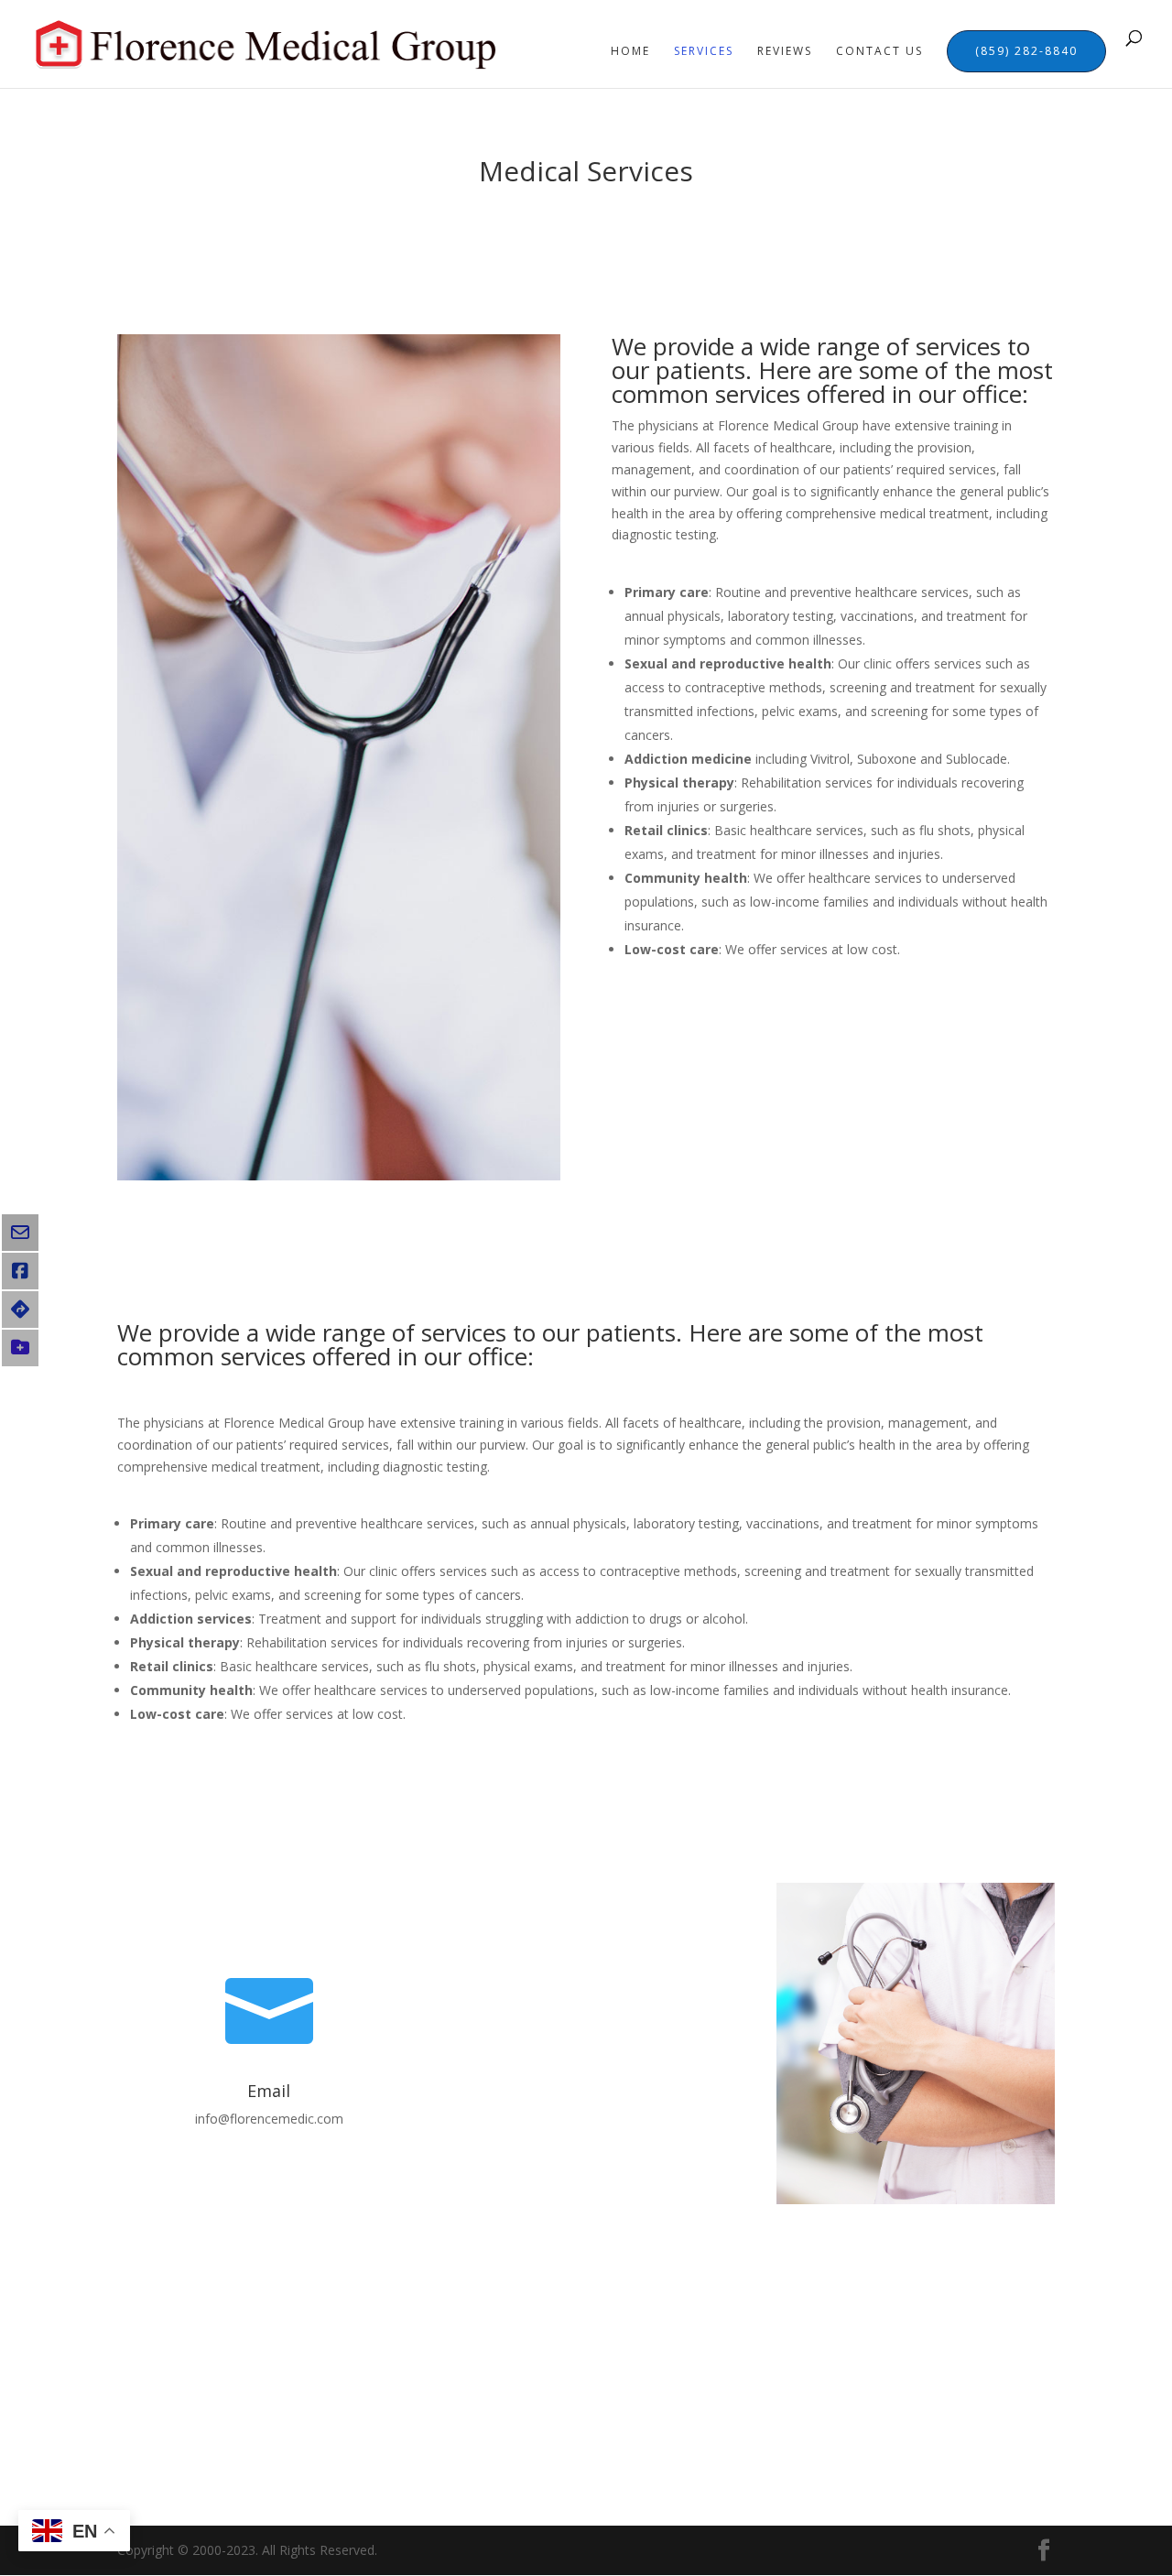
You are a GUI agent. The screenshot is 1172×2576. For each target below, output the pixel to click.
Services (704, 52)
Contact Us (879, 52)
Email (269, 2091)
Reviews (785, 52)
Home (630, 52)
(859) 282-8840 (1026, 51)
